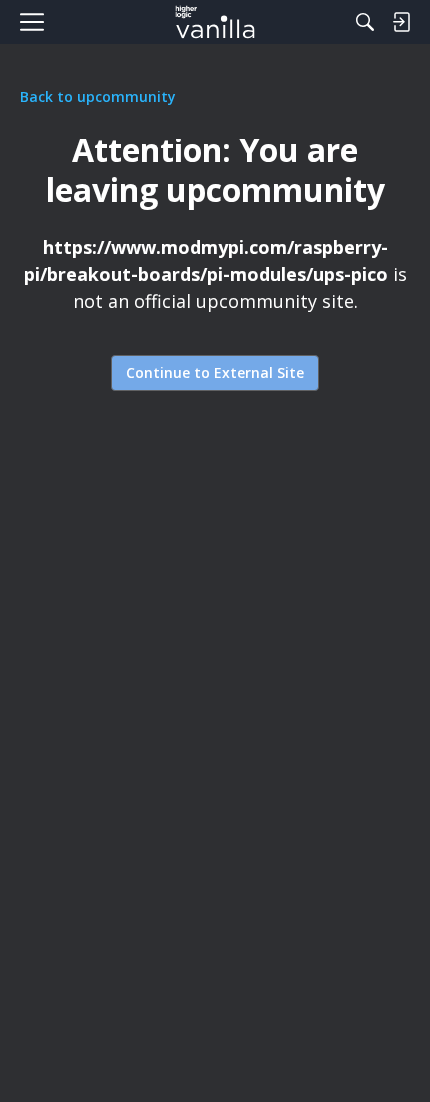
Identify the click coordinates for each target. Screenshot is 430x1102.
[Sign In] (401, 22)
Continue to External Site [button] (215, 372)
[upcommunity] (215, 22)
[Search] (365, 22)
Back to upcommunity (98, 96)
